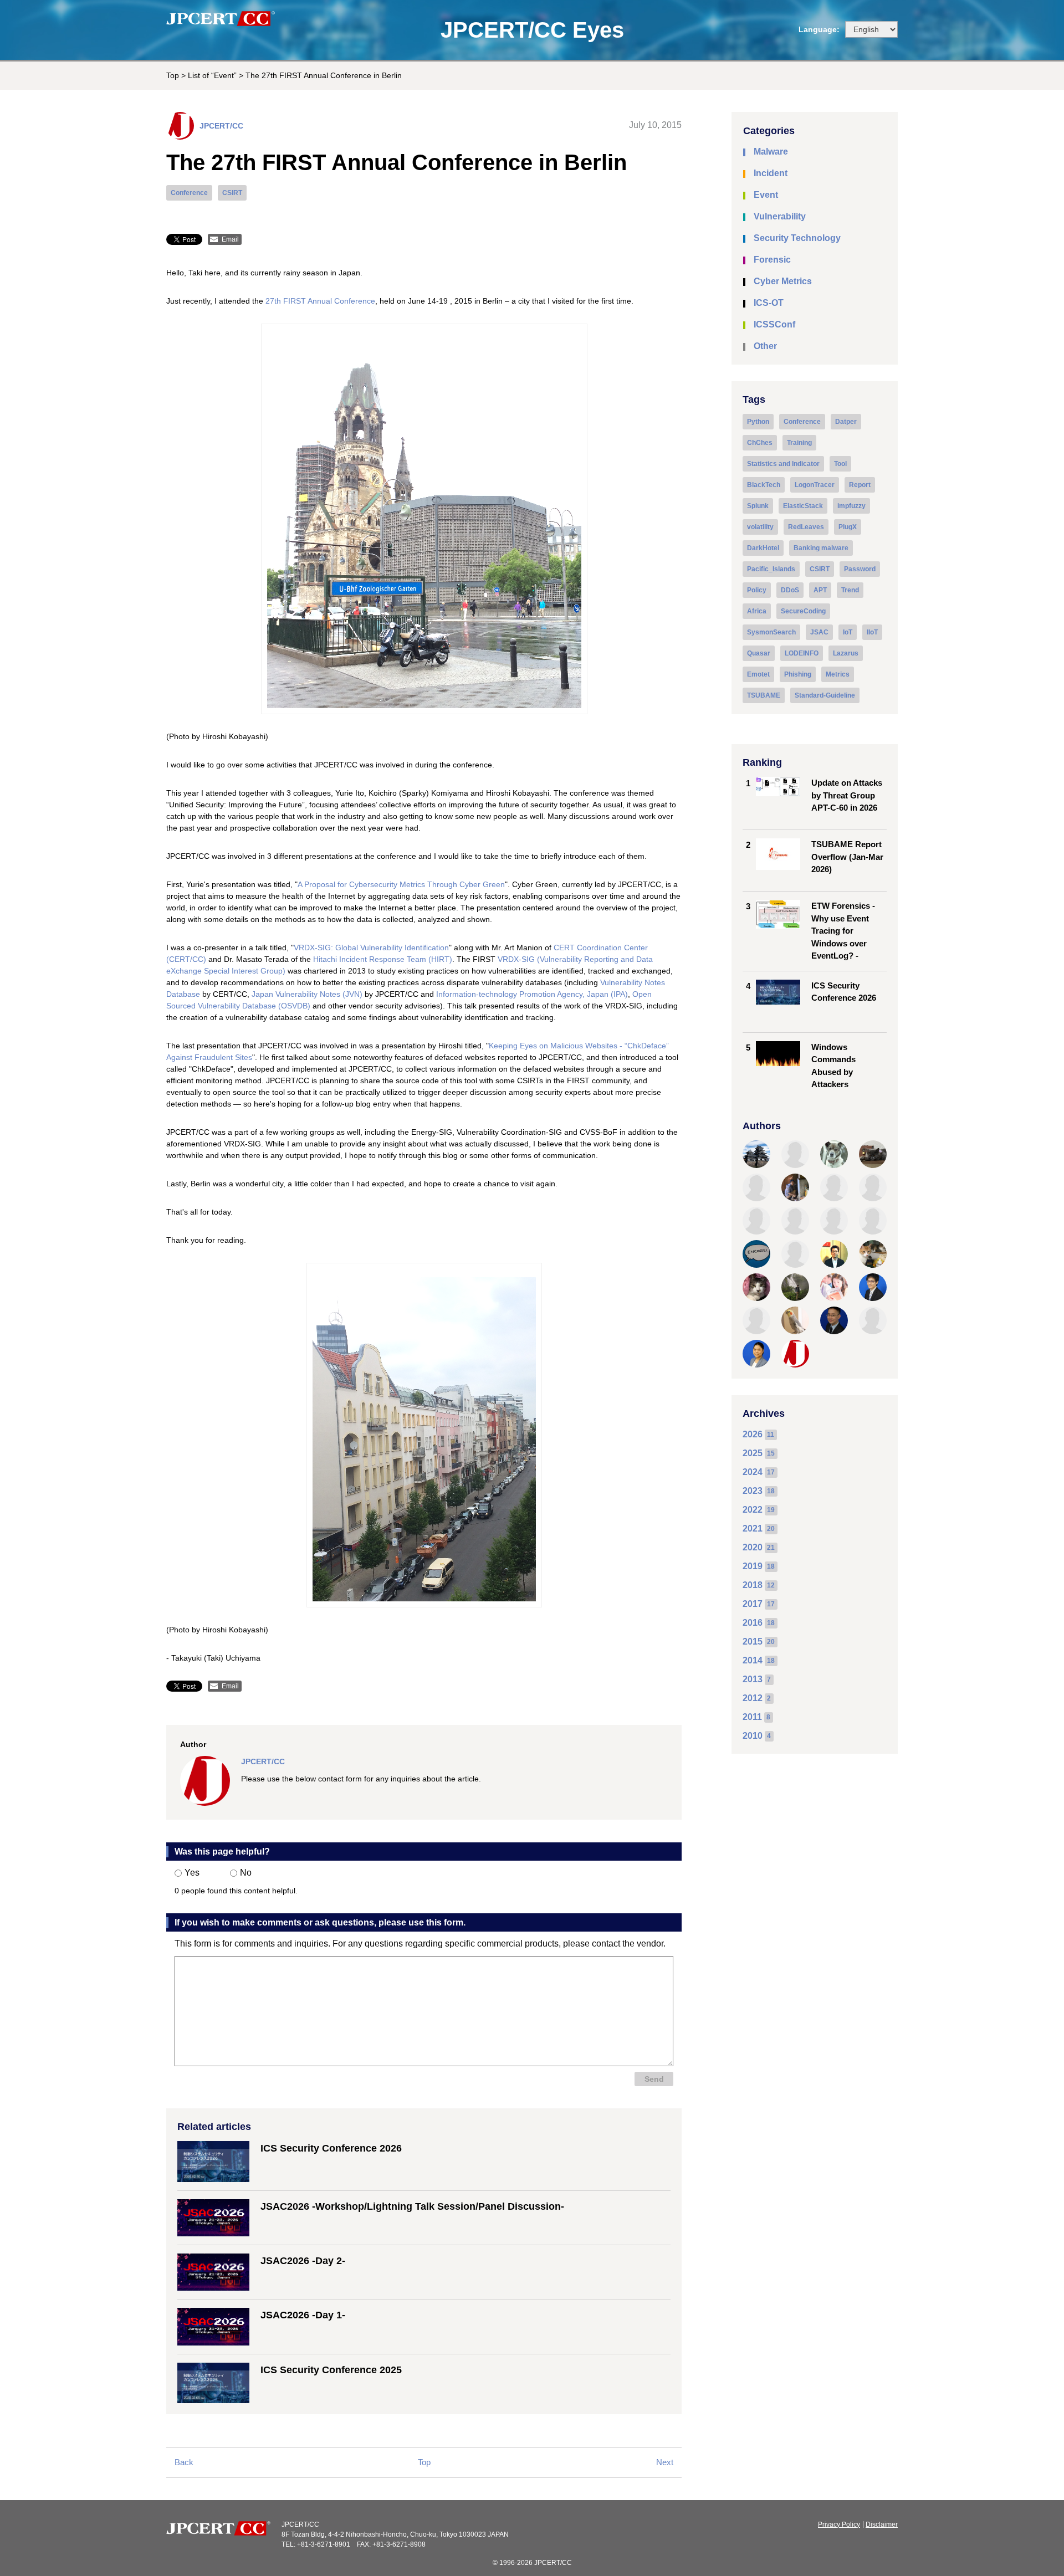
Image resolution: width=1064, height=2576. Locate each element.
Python (758, 422)
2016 (753, 1623)
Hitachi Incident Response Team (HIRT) (383, 959)
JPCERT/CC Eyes (532, 30)
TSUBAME (764, 695)
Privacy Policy (839, 2524)
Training (799, 443)
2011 (752, 1717)
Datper (846, 422)
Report (860, 485)
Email (230, 239)
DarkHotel (763, 548)
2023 (753, 1491)
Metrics (838, 674)
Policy (757, 590)
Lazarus (846, 653)
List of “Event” (212, 75)
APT (820, 590)
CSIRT (232, 193)
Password (860, 569)
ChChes (760, 443)
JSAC (819, 632)
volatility (760, 527)
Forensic (772, 260)
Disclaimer (882, 2524)
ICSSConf (774, 324)
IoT (848, 632)
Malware (771, 152)
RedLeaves (806, 527)
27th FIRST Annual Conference (320, 301)
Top (173, 75)
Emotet (758, 674)
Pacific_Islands (771, 569)
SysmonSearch (771, 632)
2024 (753, 1472)
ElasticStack (803, 506)
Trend (850, 590)
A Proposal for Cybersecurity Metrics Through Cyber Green (401, 884)
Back (184, 2462)
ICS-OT (769, 303)
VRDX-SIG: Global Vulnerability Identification (371, 948)
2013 (753, 1679)
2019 (753, 1566)
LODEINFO (802, 653)
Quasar (759, 653)
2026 (753, 1434)
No (246, 1873)
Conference (189, 193)
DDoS (790, 590)
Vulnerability (780, 216)
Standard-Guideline (825, 695)
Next (665, 2462)
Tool (840, 464)
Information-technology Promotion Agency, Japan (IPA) (532, 994)
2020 (753, 1547)
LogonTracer (815, 485)
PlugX (848, 527)
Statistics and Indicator (783, 464)
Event (766, 195)
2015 (753, 1642)
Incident (771, 173)
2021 (753, 1528)
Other (765, 346)
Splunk (758, 506)
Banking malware (821, 548)
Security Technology (797, 238)
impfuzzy (851, 506)
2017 (753, 1604)
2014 (753, 1660)
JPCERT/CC (221, 126)
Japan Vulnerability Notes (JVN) (307, 994)
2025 (753, 1453)
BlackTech (764, 485)
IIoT (872, 632)
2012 (753, 1698)
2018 (753, 1585)
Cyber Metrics (783, 281)
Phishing (798, 674)
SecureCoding (803, 611)
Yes (192, 1873)
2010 (753, 1736)
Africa (757, 611)
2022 (753, 1510)
